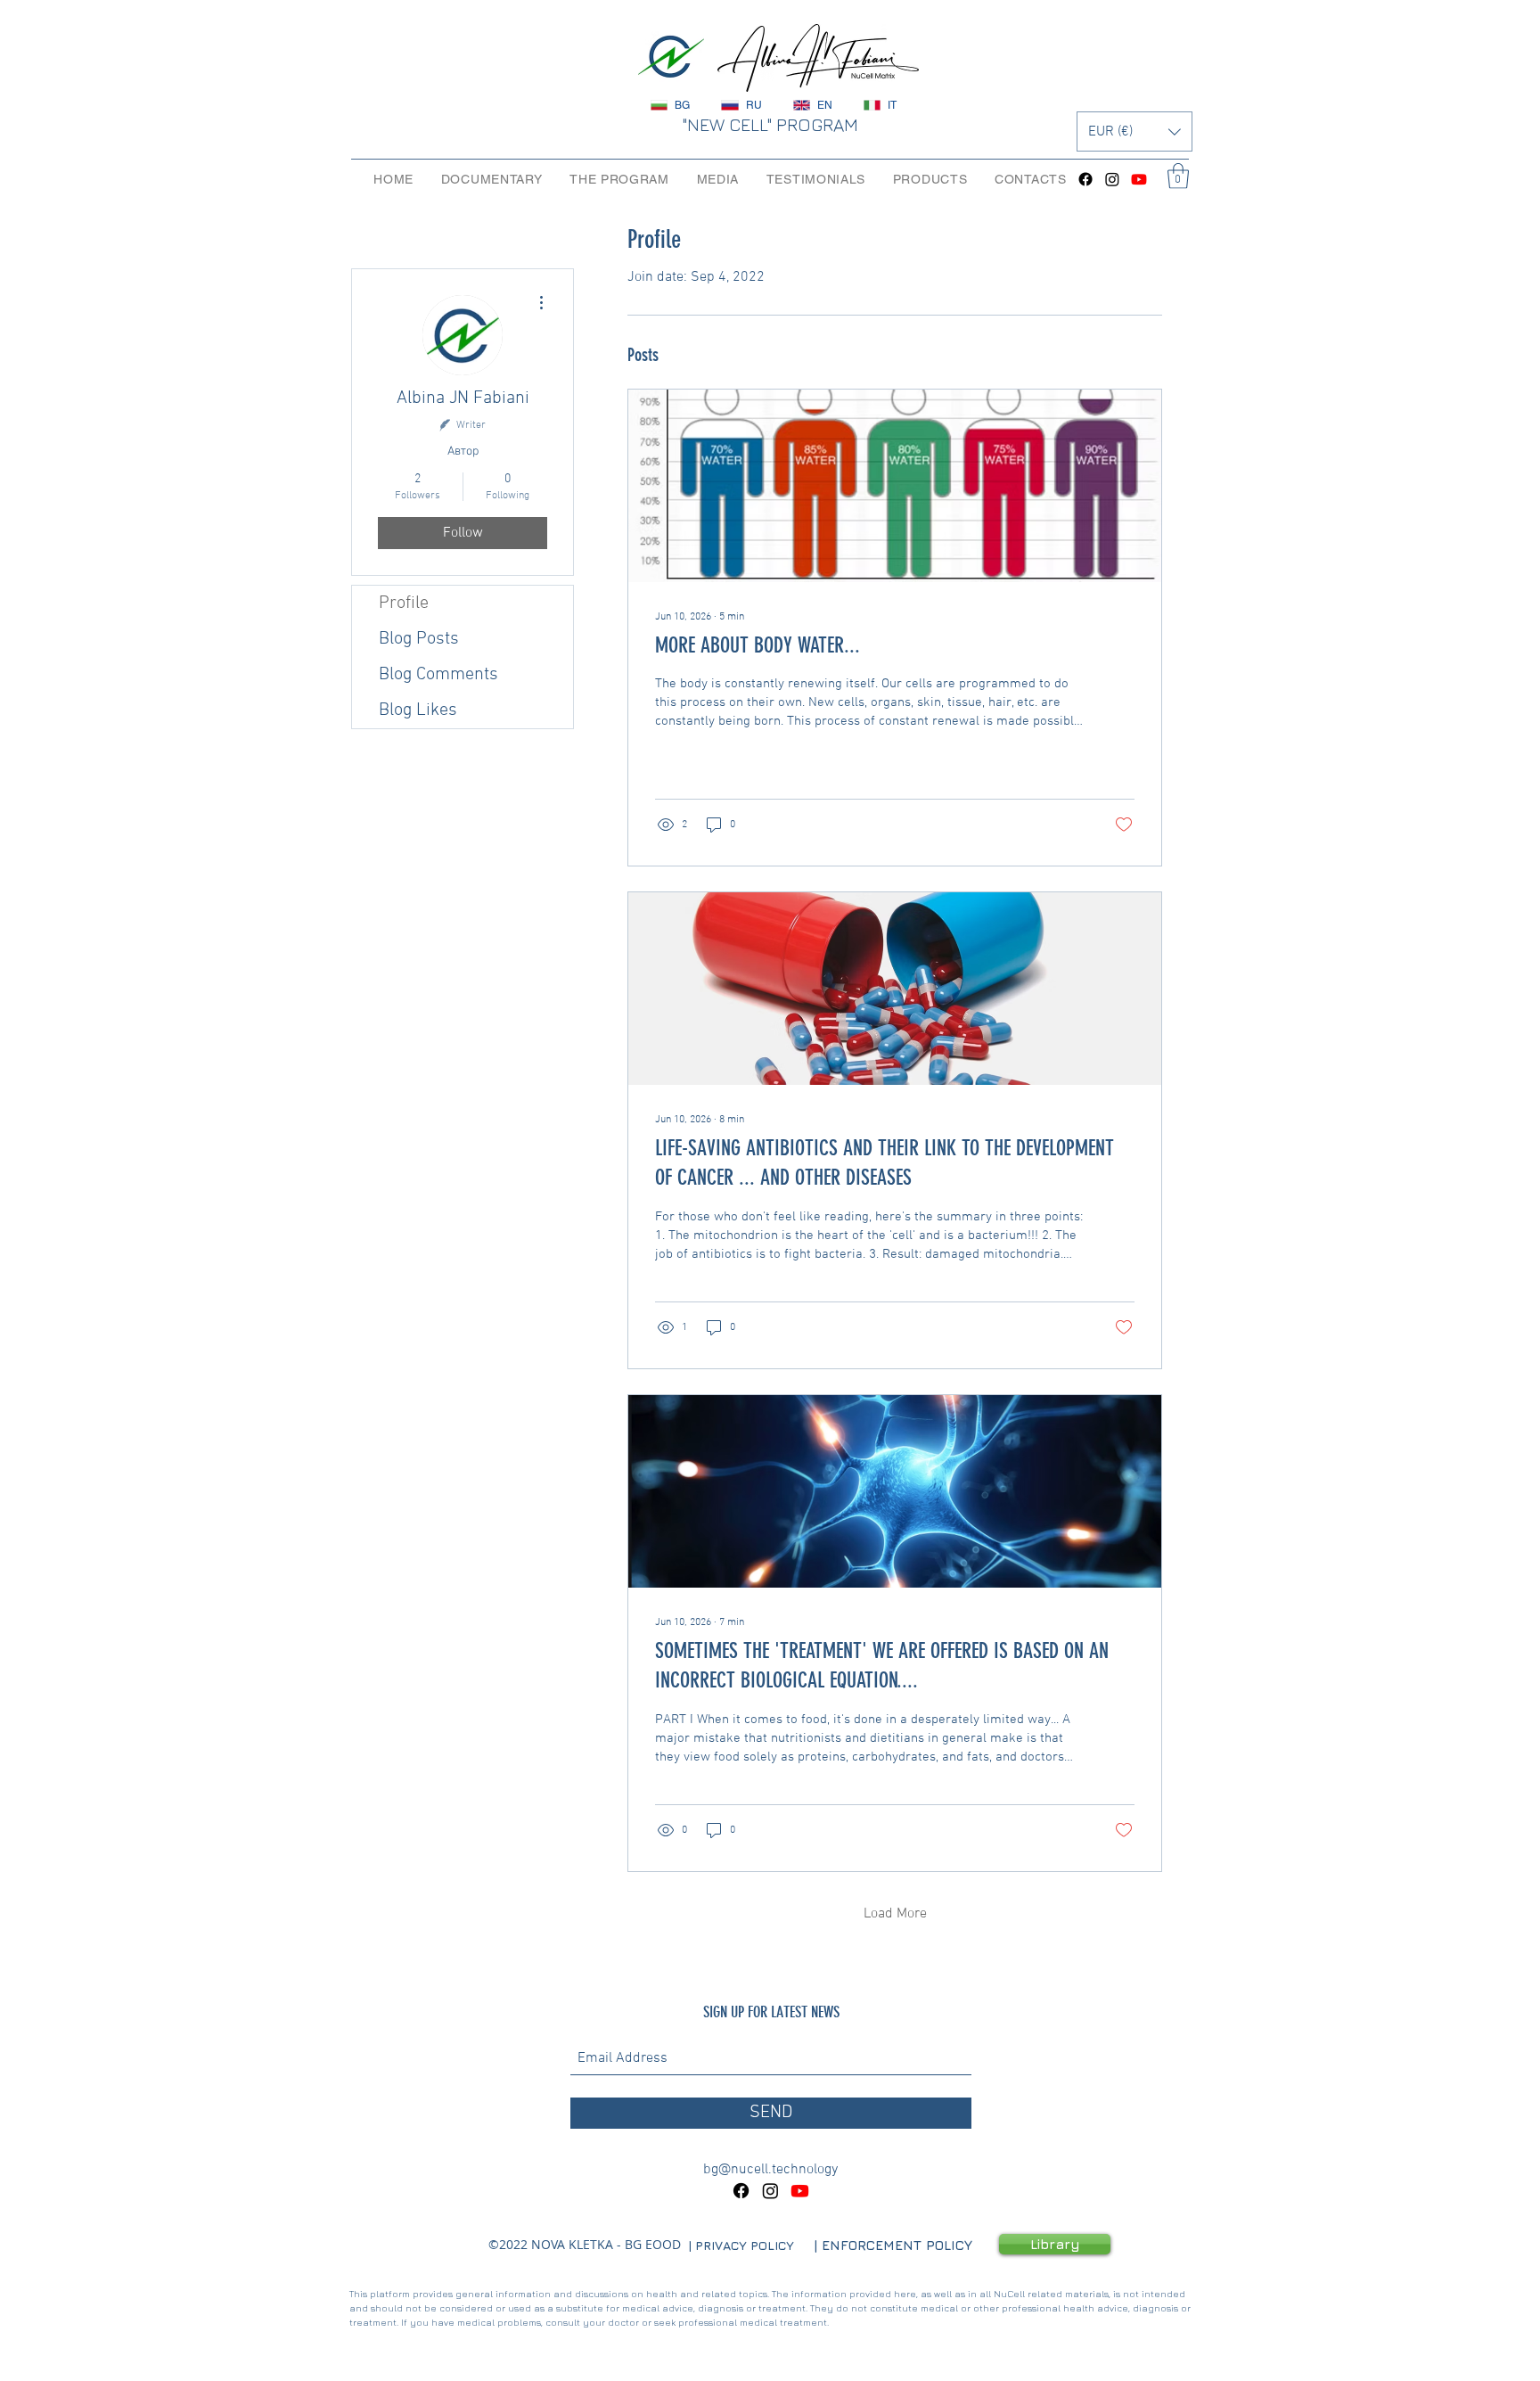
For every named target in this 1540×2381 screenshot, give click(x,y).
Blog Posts (419, 639)
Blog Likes (418, 710)
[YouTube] (1139, 179)
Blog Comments (438, 675)
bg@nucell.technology (770, 2170)
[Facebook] (1085, 179)
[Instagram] (1112, 179)
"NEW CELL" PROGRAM (770, 124)
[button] (1135, 131)
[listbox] (1135, 131)
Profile (404, 603)
